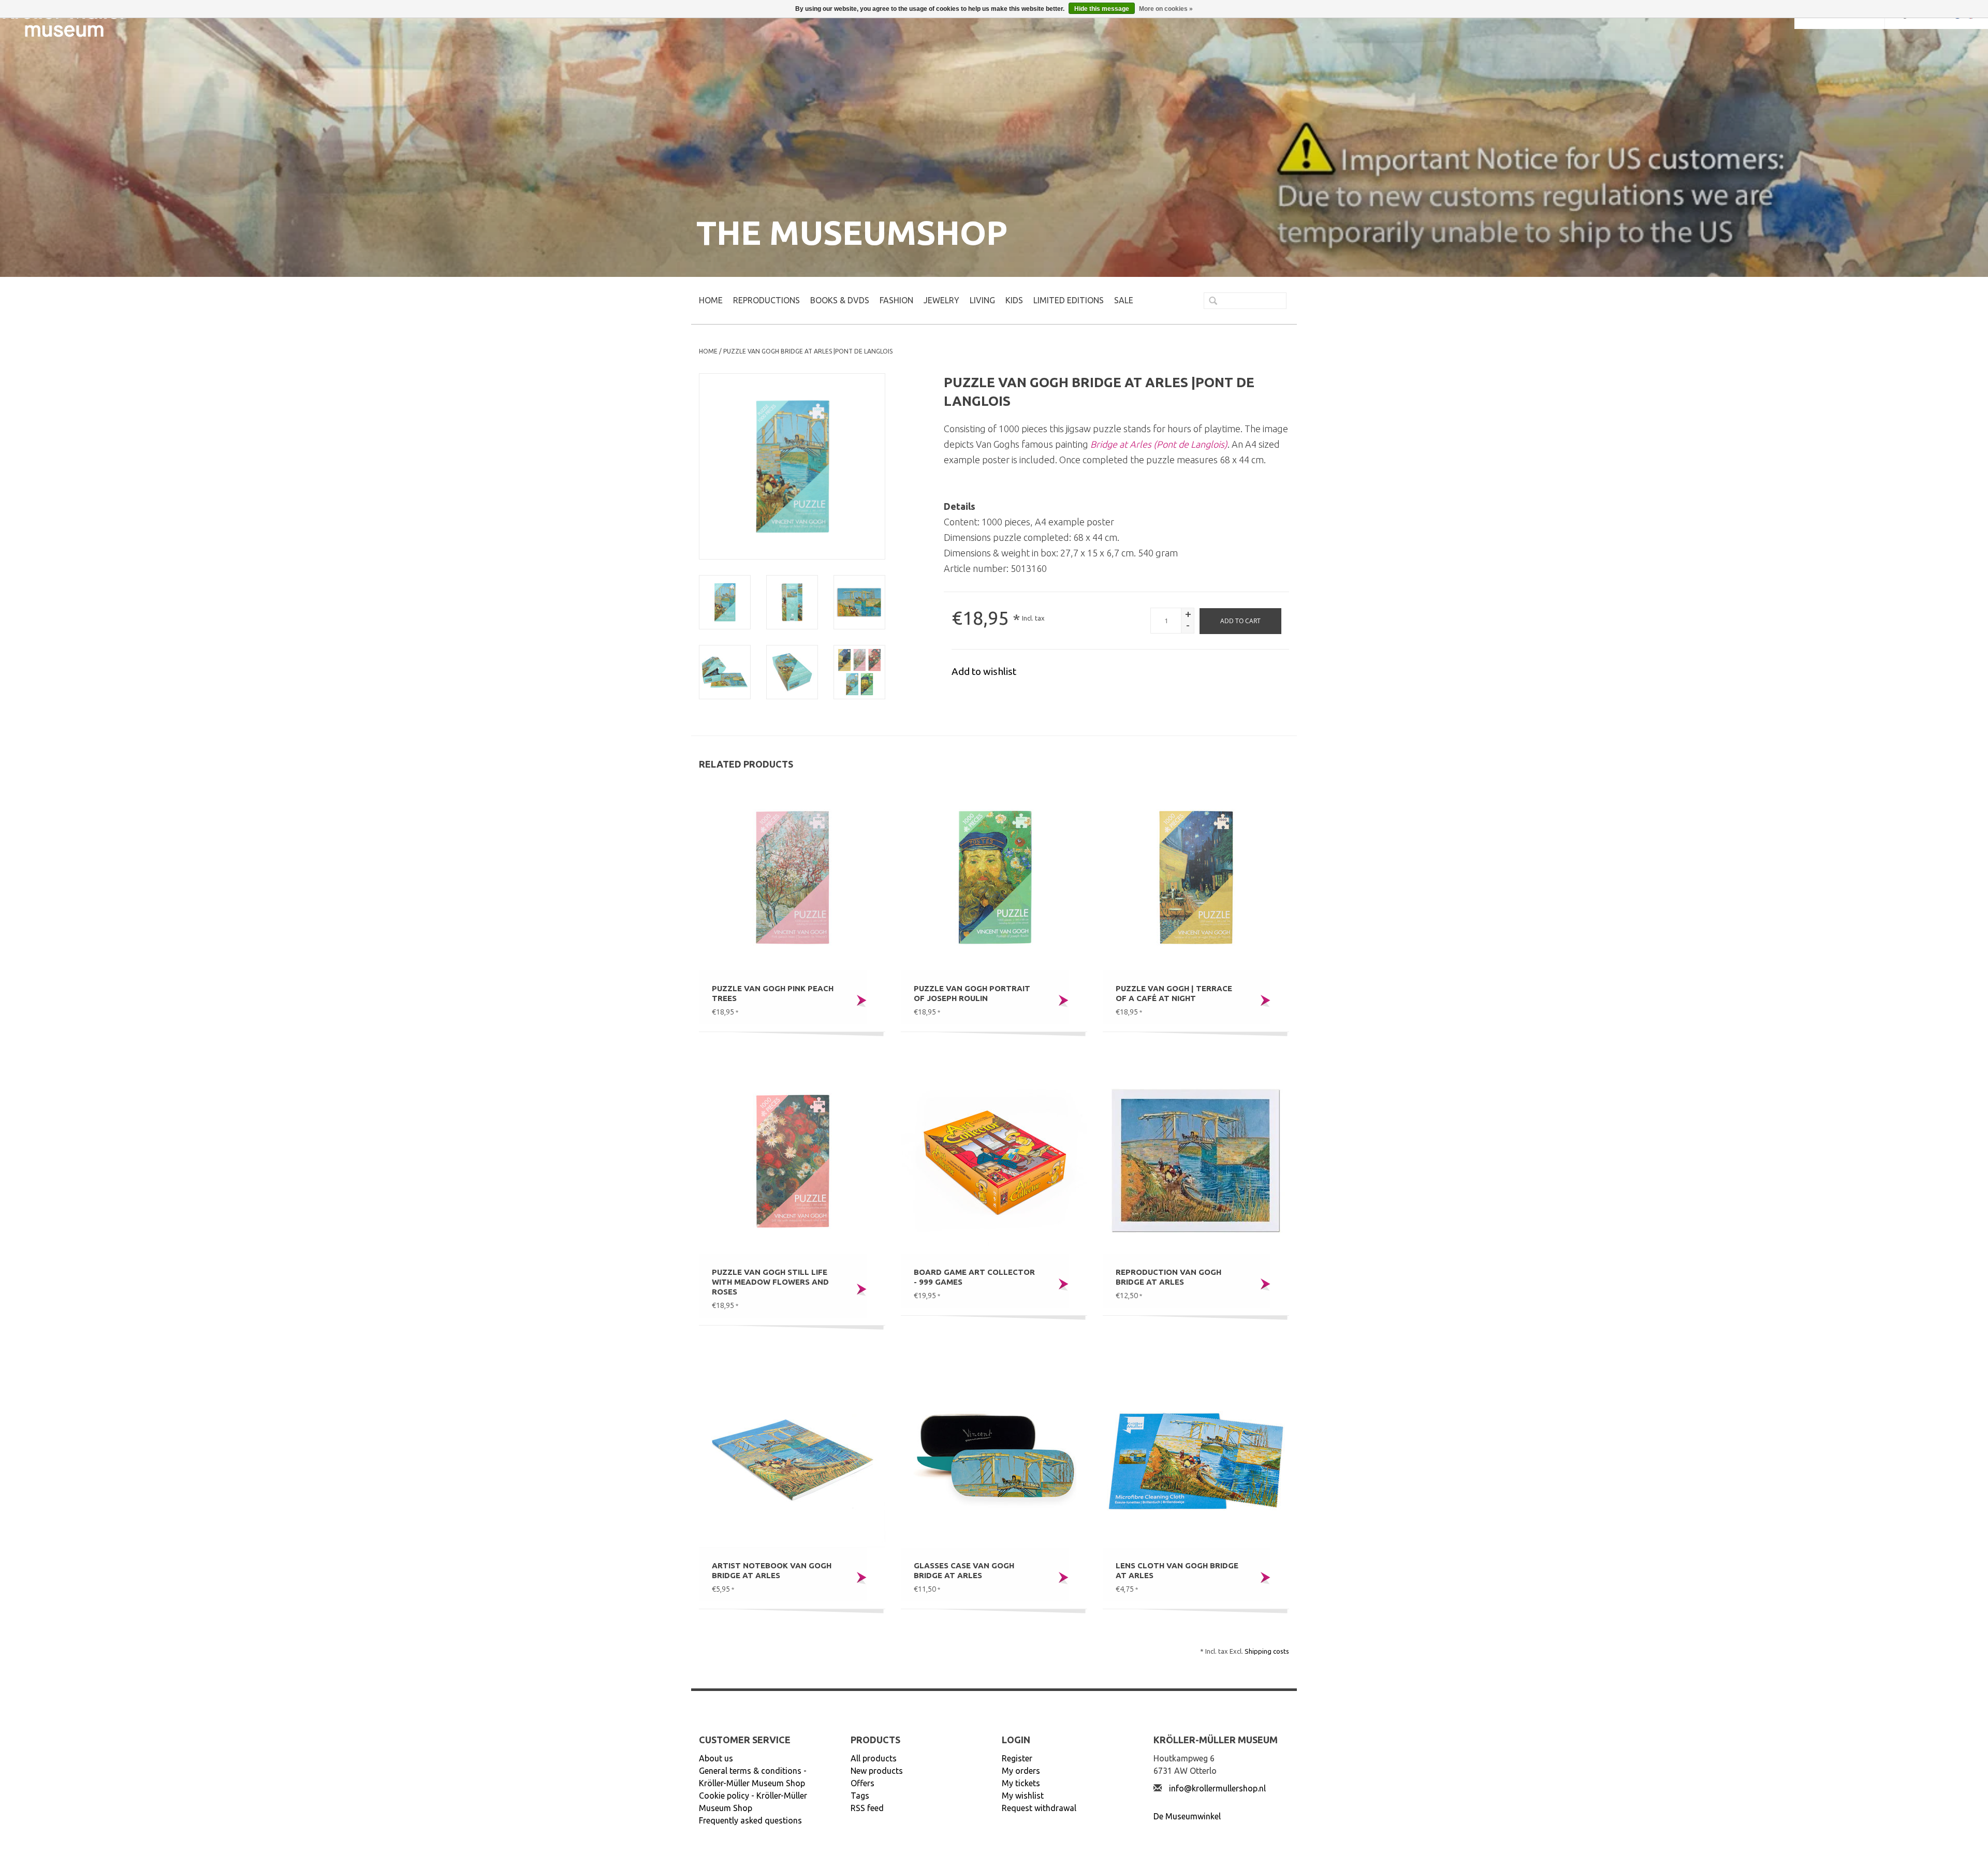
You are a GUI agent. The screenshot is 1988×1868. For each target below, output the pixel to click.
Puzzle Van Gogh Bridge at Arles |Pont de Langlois (808, 351)
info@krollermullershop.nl (1217, 1788)
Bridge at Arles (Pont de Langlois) (1159, 444)
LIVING (982, 300)
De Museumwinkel (1187, 1816)
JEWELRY (941, 300)
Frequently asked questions (750, 1820)
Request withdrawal (1039, 1808)
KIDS (1014, 300)
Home (711, 300)
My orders (1021, 1771)
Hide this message (1102, 9)
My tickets (1021, 1783)
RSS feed (867, 1808)
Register (1017, 1758)
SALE (1124, 300)
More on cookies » (1166, 9)
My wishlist (1023, 1796)
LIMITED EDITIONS (1069, 300)
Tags (860, 1796)
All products (874, 1758)
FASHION (896, 300)
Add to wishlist (984, 671)
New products (877, 1771)
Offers (863, 1783)
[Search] (1209, 302)
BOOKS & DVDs (840, 300)
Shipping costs (1267, 1651)
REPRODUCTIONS (766, 300)
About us (716, 1758)
